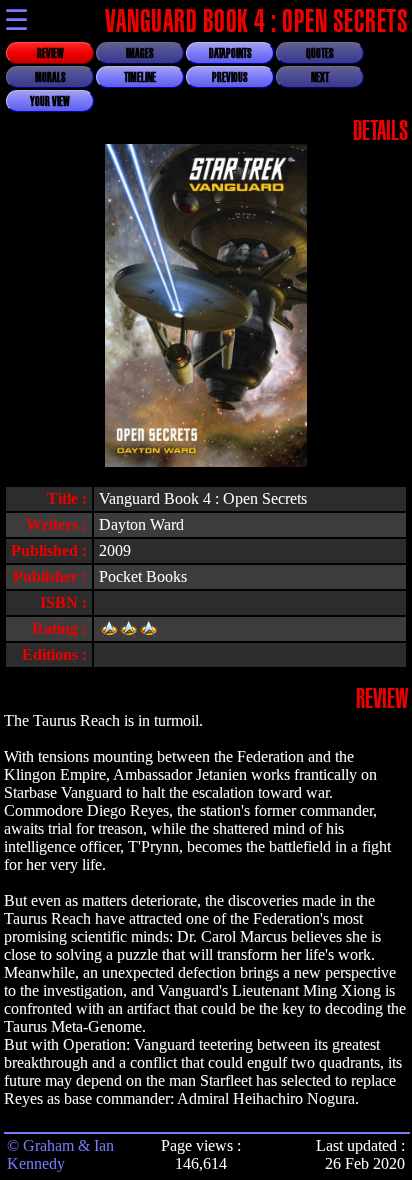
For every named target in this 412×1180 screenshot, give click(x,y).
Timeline (140, 78)
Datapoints (230, 54)
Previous (230, 78)
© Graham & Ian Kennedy (60, 1154)
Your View (50, 102)
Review (50, 54)
